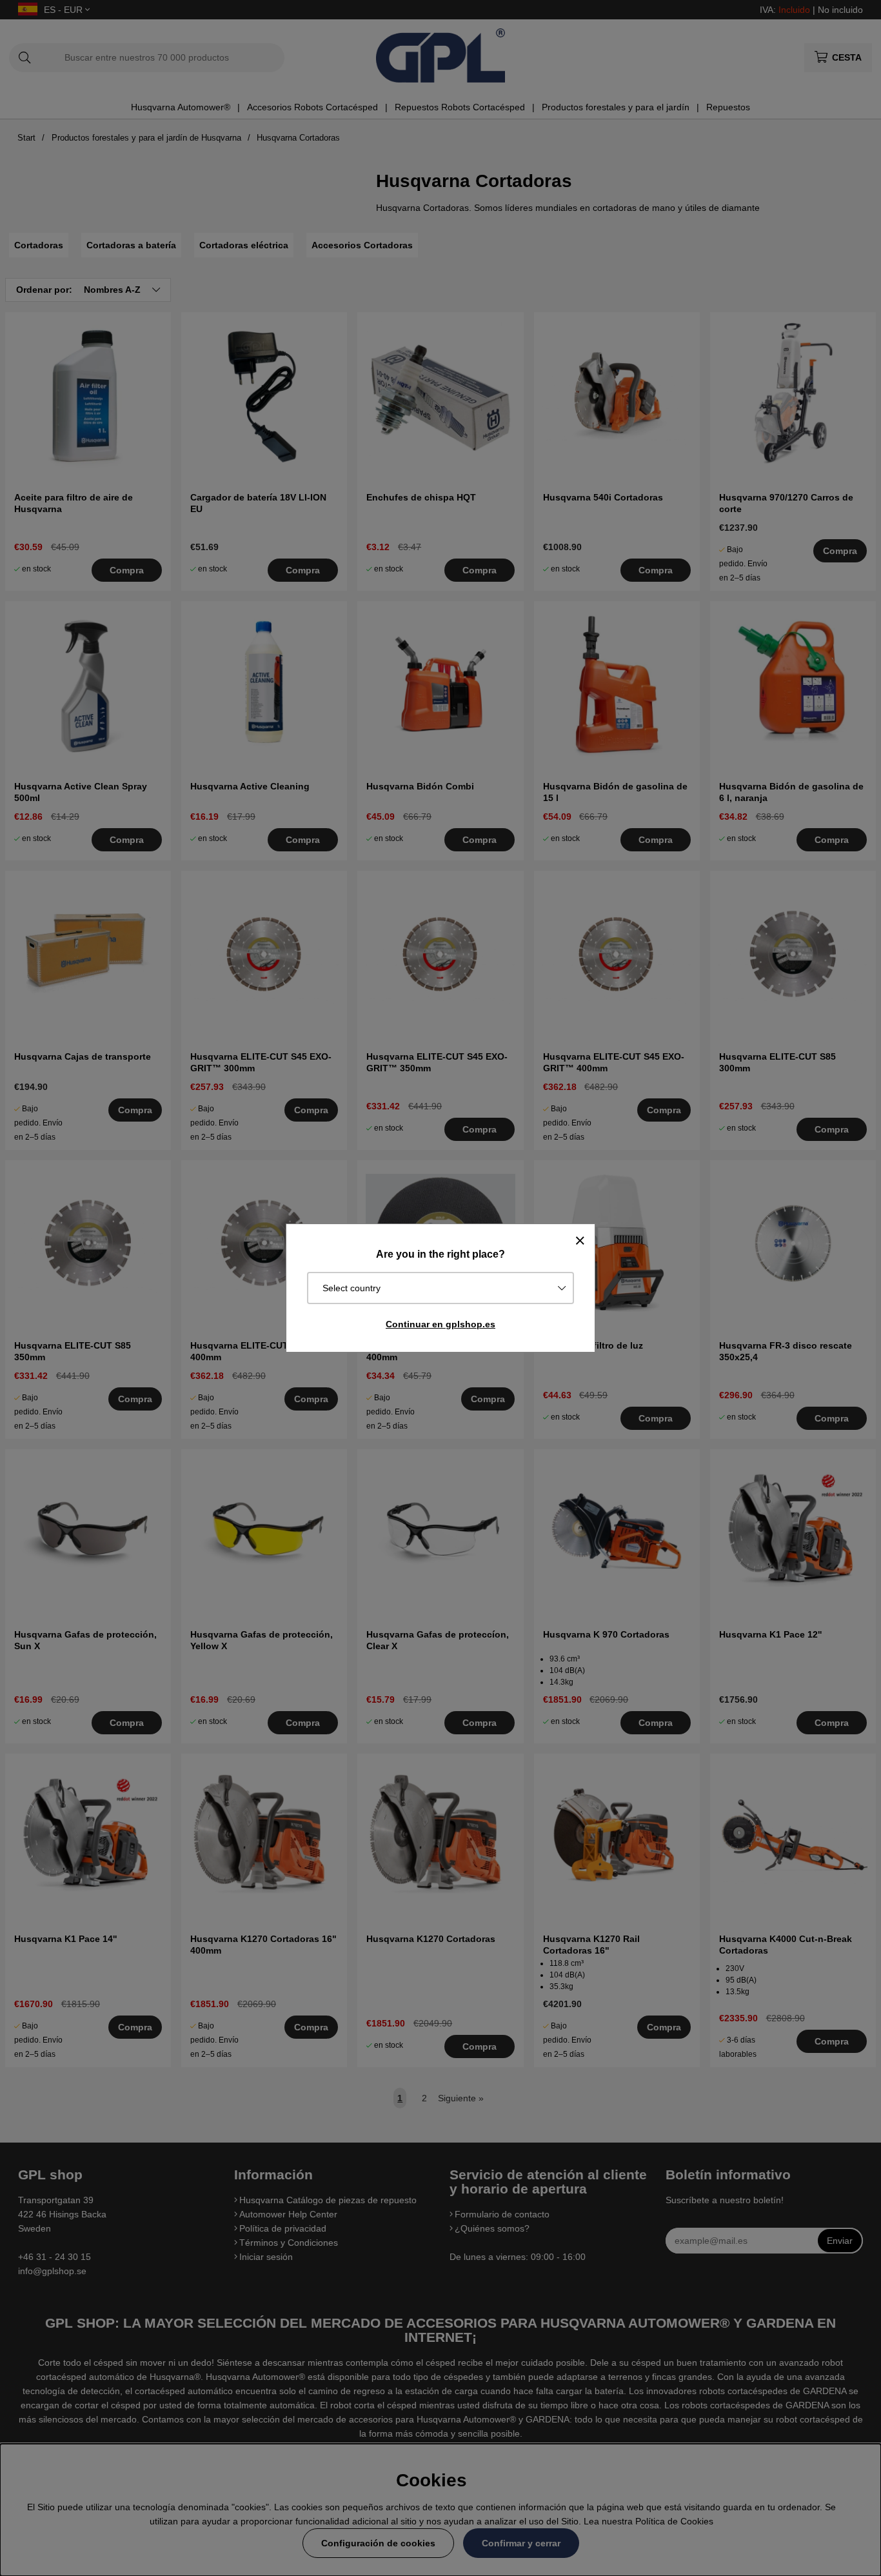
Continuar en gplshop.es (440, 1324)
